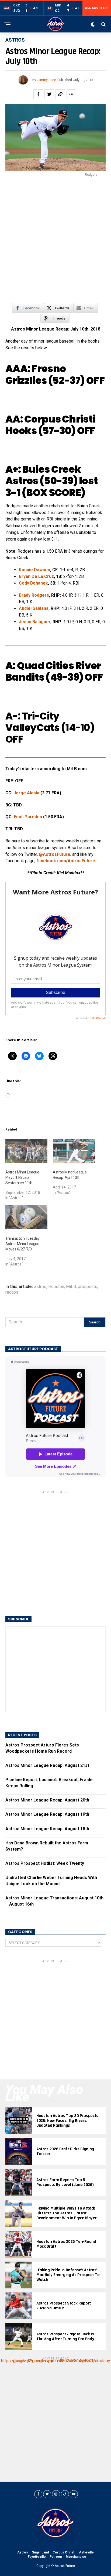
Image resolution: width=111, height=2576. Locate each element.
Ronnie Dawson (34, 570)
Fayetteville (37, 2557)
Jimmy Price (47, 80)
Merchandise (76, 2557)
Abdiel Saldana (34, 608)
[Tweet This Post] (49, 94)
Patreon (56, 2557)
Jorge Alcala (26, 793)
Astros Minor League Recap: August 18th (47, 1829)
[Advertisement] (55, 242)
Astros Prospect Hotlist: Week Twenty (45, 1863)
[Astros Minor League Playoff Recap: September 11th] (26, 1151)
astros (40, 1287)
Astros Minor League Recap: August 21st (47, 1765)
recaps (12, 1292)
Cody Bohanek (33, 583)
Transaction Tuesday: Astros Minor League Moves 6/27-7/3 (23, 1244)
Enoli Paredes (28, 817)
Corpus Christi (64, 2552)
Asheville (86, 2552)
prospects (88, 1287)
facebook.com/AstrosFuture (66, 861)
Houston (56, 1287)
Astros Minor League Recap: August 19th (47, 1814)
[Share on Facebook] (38, 94)
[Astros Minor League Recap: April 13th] (74, 1151)
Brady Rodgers (34, 595)
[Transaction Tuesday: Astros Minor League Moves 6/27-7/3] (26, 1217)
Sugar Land (40, 2552)
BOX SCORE (53, 493)
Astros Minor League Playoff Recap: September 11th (22, 1177)
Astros (23, 2552)
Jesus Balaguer (35, 622)
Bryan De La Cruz (36, 576)
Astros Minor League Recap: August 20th (47, 1800)
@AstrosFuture (55, 854)
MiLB (71, 1287)
